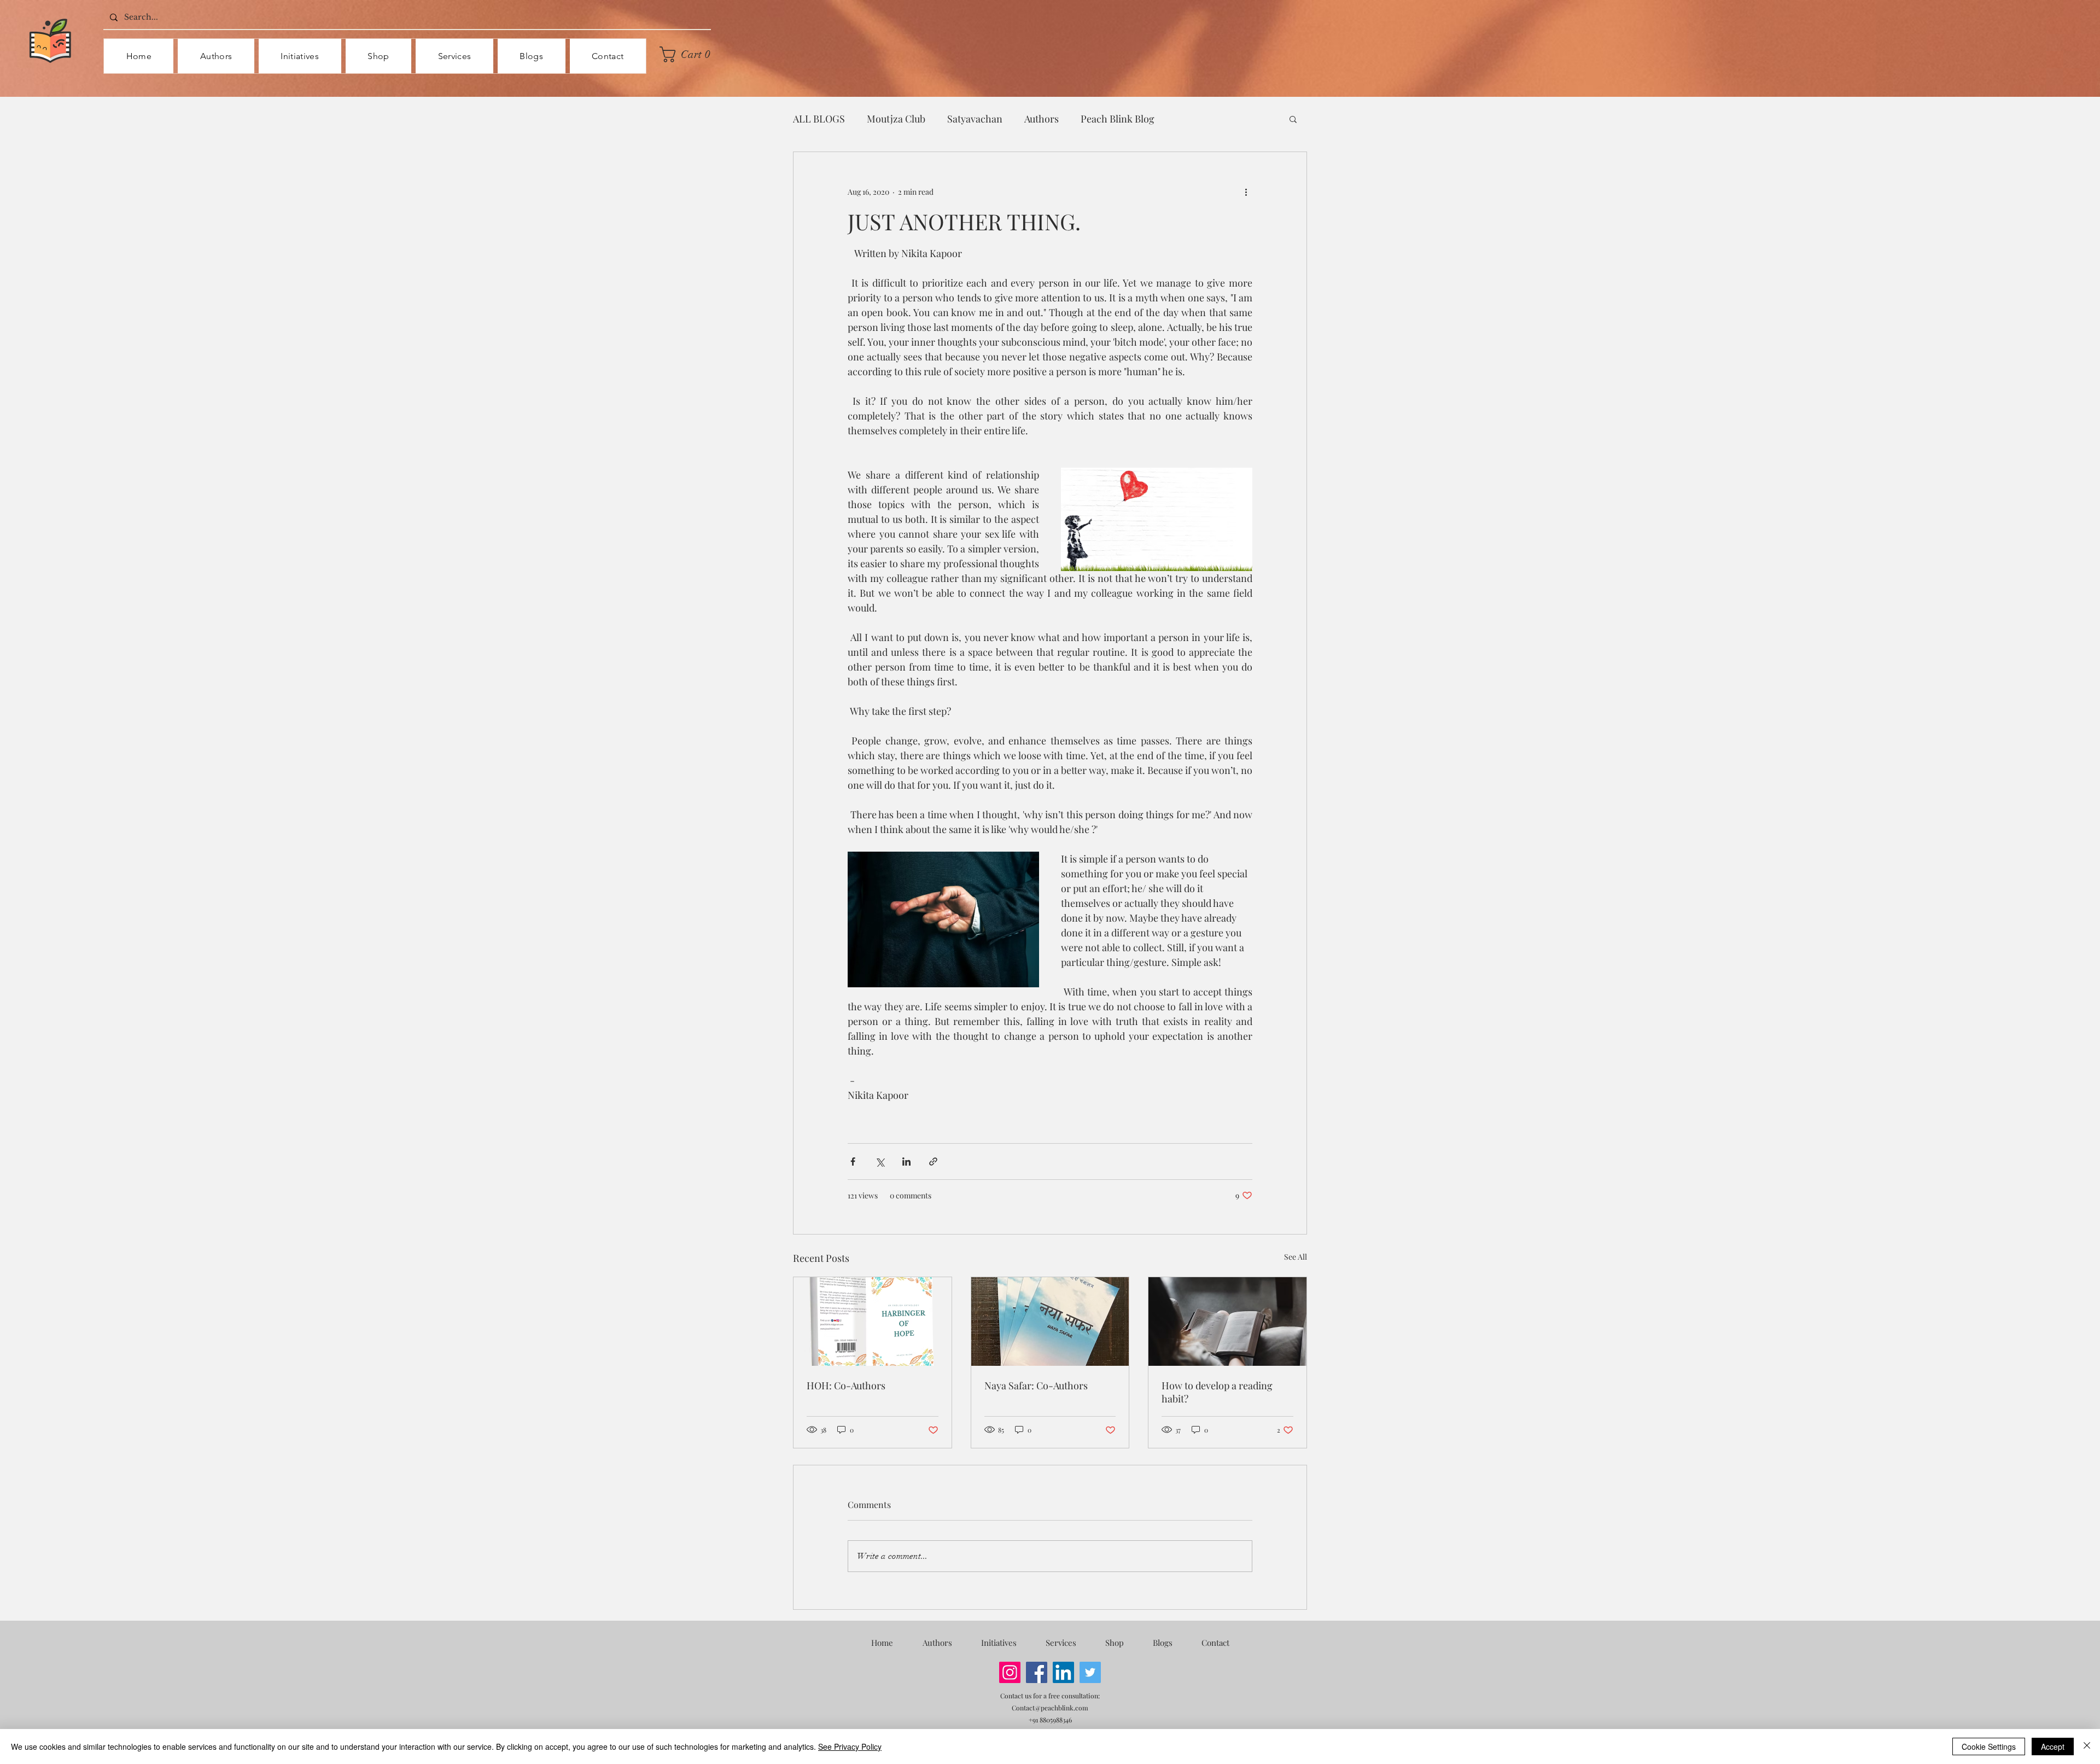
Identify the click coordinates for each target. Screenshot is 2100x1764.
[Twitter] (1090, 1672)
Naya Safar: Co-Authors (1036, 1385)
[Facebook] (1037, 1672)
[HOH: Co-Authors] (873, 1321)
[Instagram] (1010, 1672)
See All (1296, 1257)
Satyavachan (975, 119)
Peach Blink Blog (1118, 119)
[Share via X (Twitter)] (880, 1162)
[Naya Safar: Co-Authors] (1050, 1321)
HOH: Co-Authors (846, 1385)
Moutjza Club (896, 119)
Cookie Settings (1989, 1746)
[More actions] (1246, 191)
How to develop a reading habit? (1217, 1392)
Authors (1042, 119)
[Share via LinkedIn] (906, 1162)
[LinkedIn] (1063, 1672)
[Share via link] (933, 1162)
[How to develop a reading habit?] (1227, 1321)
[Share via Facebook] (853, 1162)
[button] (689, 54)
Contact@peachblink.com (1050, 1708)
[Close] (2087, 1746)
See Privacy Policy (850, 1746)
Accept (2053, 1746)
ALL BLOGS (819, 119)
